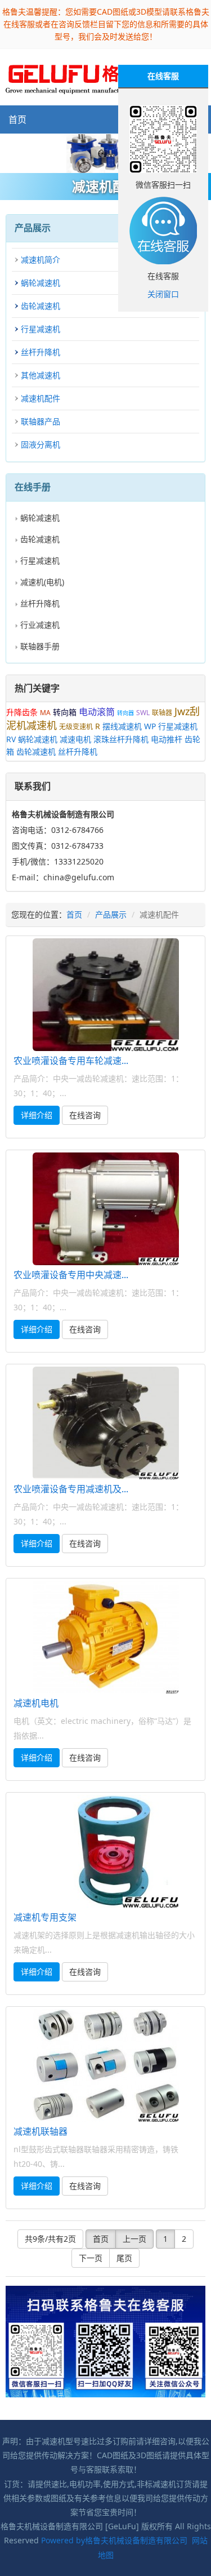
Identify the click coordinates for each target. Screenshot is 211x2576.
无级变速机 (76, 727)
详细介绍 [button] (37, 1115)
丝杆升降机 (41, 352)
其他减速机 (41, 375)
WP (150, 726)
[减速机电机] (105, 1637)
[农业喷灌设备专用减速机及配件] (105, 1423)
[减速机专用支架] (105, 1851)
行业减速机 (40, 625)
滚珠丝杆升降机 (121, 739)
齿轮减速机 (41, 306)
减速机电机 (36, 1703)
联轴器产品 (41, 421)
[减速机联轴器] (105, 2065)
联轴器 (162, 713)
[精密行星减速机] (105, 154)
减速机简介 (41, 260)
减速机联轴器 (41, 2131)
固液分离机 (41, 444)
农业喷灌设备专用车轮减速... (71, 1061)
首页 (17, 119)
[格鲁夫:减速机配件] (82, 76)
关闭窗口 (163, 294)
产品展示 (111, 914)
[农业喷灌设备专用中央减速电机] (105, 1209)
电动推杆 (167, 739)
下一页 (91, 2258)
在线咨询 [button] (85, 1115)
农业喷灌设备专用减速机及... (71, 1489)
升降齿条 (22, 712)
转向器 (125, 713)
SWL (143, 713)
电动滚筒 (97, 712)
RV (11, 739)
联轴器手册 (40, 646)
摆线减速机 (122, 726)
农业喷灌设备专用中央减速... (71, 1275)
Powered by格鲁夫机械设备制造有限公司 (114, 2540)
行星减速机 (41, 329)
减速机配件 (41, 398)
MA (45, 713)
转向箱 (65, 712)
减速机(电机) (42, 582)
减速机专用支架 (45, 1917)
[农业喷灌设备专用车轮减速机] (105, 995)
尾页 (124, 2258)
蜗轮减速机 (41, 283)
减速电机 (75, 739)
